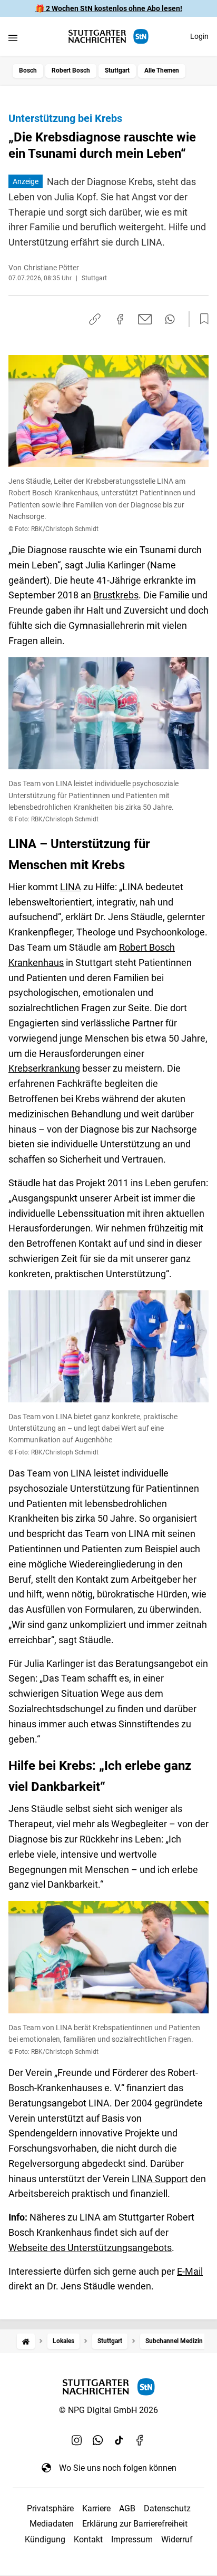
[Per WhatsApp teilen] (170, 319)
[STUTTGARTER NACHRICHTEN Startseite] (108, 37)
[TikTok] (119, 2440)
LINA (71, 887)
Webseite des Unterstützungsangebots (90, 2248)
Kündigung (45, 2539)
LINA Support (160, 2179)
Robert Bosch (71, 70)
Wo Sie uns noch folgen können (118, 2468)
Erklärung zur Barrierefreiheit (135, 2524)
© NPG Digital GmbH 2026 (108, 2410)
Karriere (96, 2508)
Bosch (28, 70)
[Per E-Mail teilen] (145, 319)
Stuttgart (117, 70)
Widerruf (177, 2539)
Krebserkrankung (44, 1068)
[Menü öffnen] (13, 38)
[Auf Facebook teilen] (120, 319)
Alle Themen (162, 70)
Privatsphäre (50, 2508)
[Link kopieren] (95, 319)
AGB (127, 2508)
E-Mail (190, 2271)
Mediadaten (52, 2524)
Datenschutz (167, 2508)
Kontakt (88, 2539)
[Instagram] (77, 2440)
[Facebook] (140, 2440)
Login (199, 36)
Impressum (132, 2539)
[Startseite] (26, 2341)
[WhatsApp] (98, 2440)
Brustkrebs (116, 595)
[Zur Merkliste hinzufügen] (201, 319)
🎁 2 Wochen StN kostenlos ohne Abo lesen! (109, 8)
